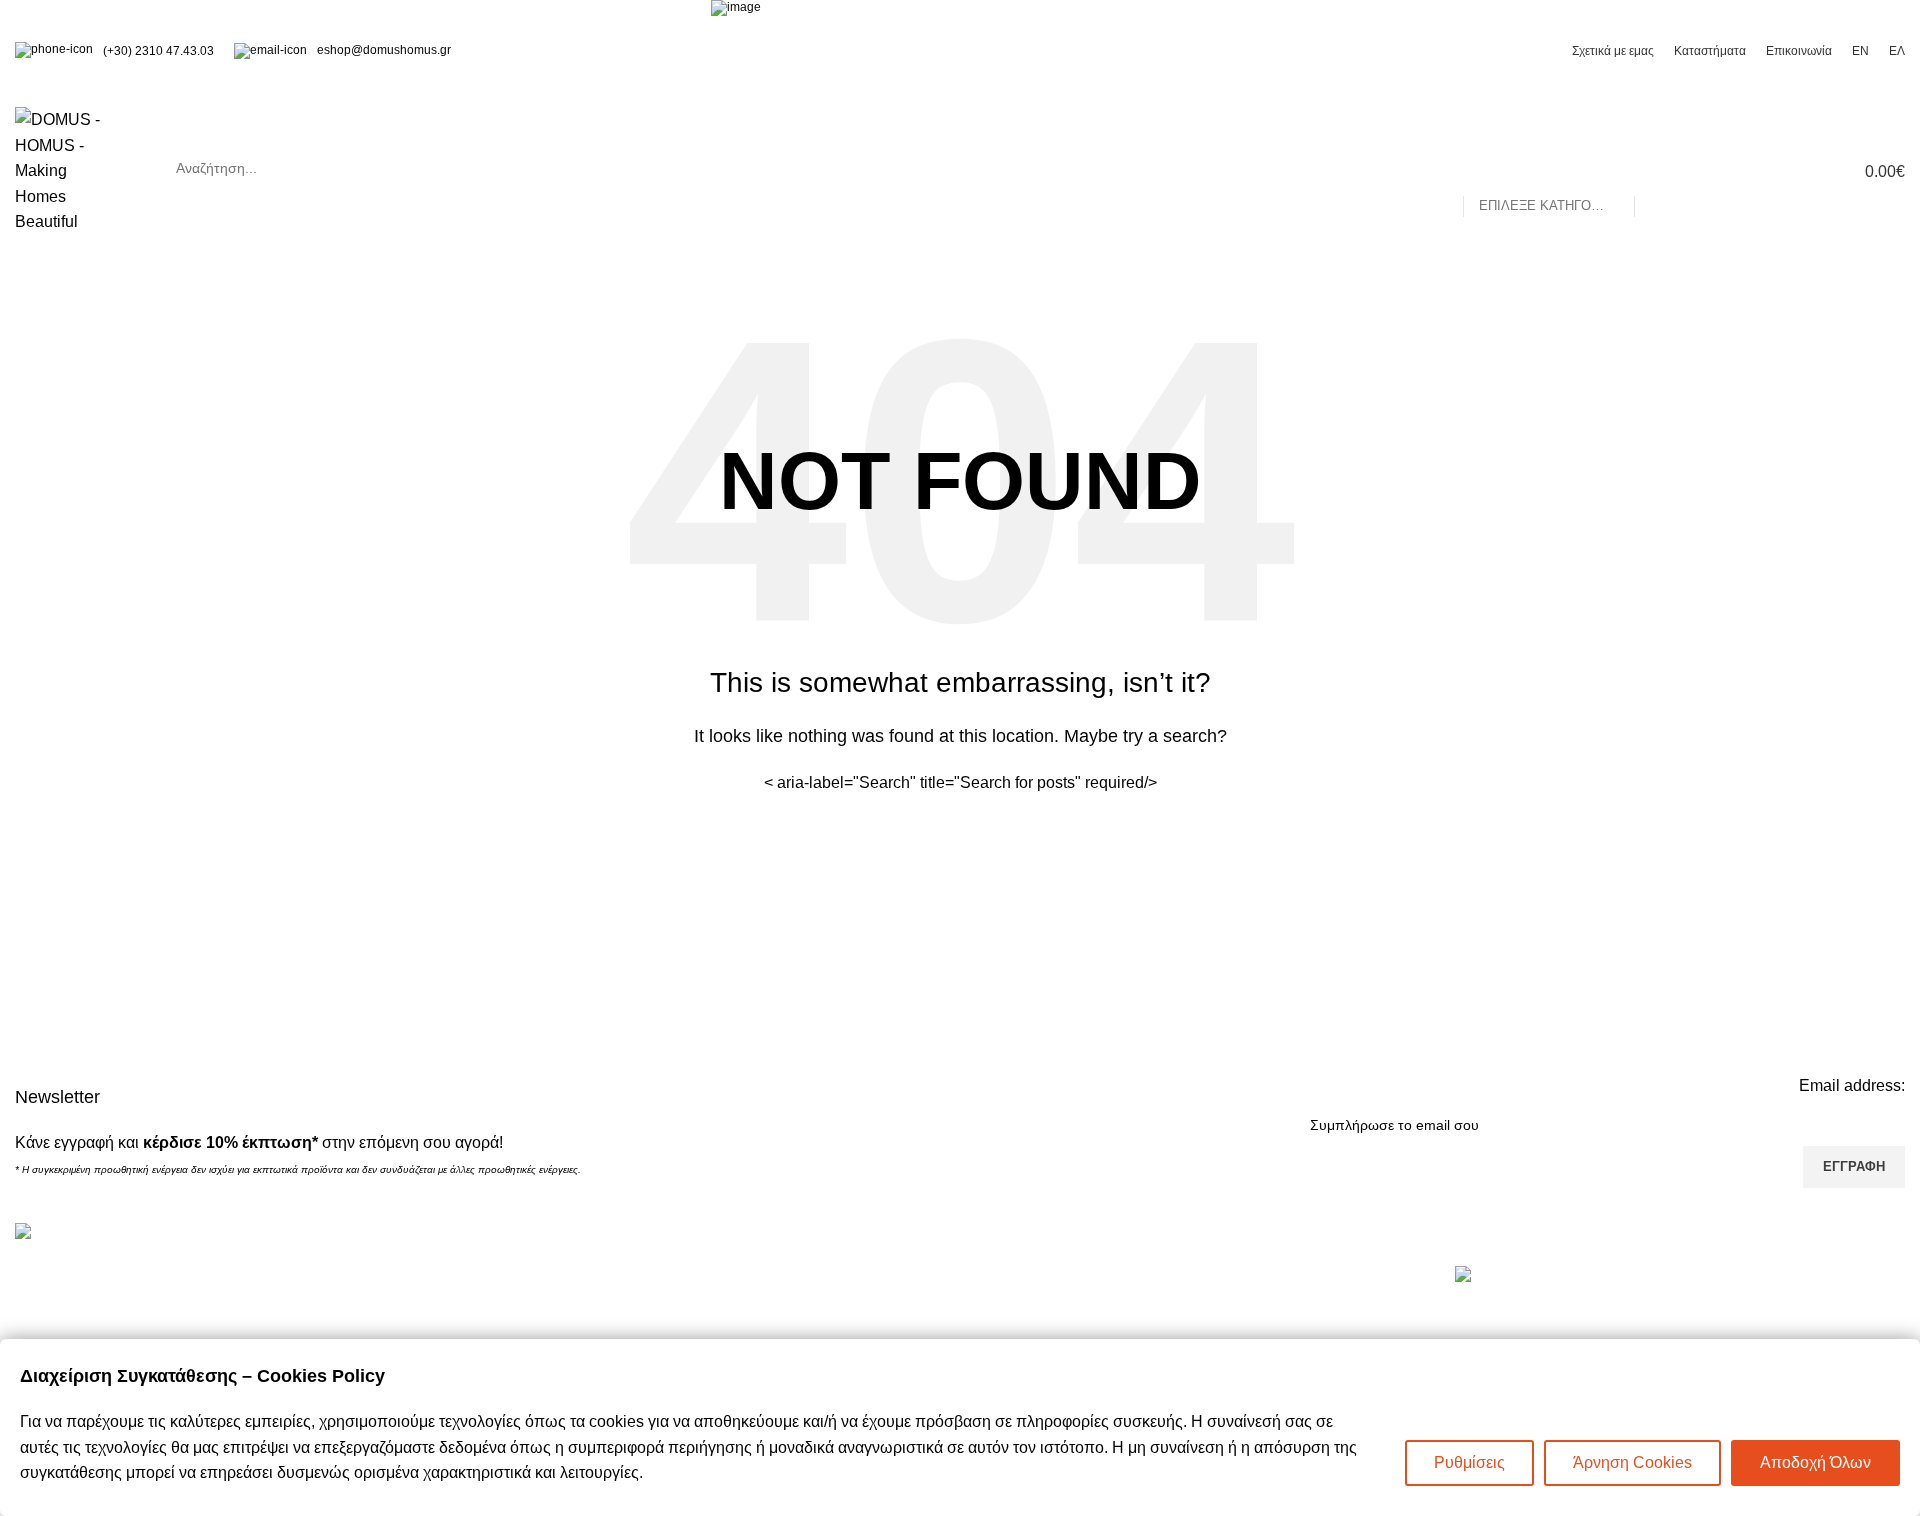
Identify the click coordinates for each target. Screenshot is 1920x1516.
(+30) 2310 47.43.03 (158, 51)
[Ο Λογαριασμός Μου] (1729, 171)
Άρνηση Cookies (1632, 1462)
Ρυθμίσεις (1469, 1462)
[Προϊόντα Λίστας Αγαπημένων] (1765, 171)
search (921, 168)
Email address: (1852, 1085)
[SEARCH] (1658, 168)
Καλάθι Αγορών (550, 1275)
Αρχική (999, 1275)
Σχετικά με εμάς (1029, 1312)
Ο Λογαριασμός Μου (567, 1312)
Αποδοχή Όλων (1815, 1462)
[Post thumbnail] (1485, 1291)
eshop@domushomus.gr (384, 50)
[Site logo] (68, 169)
